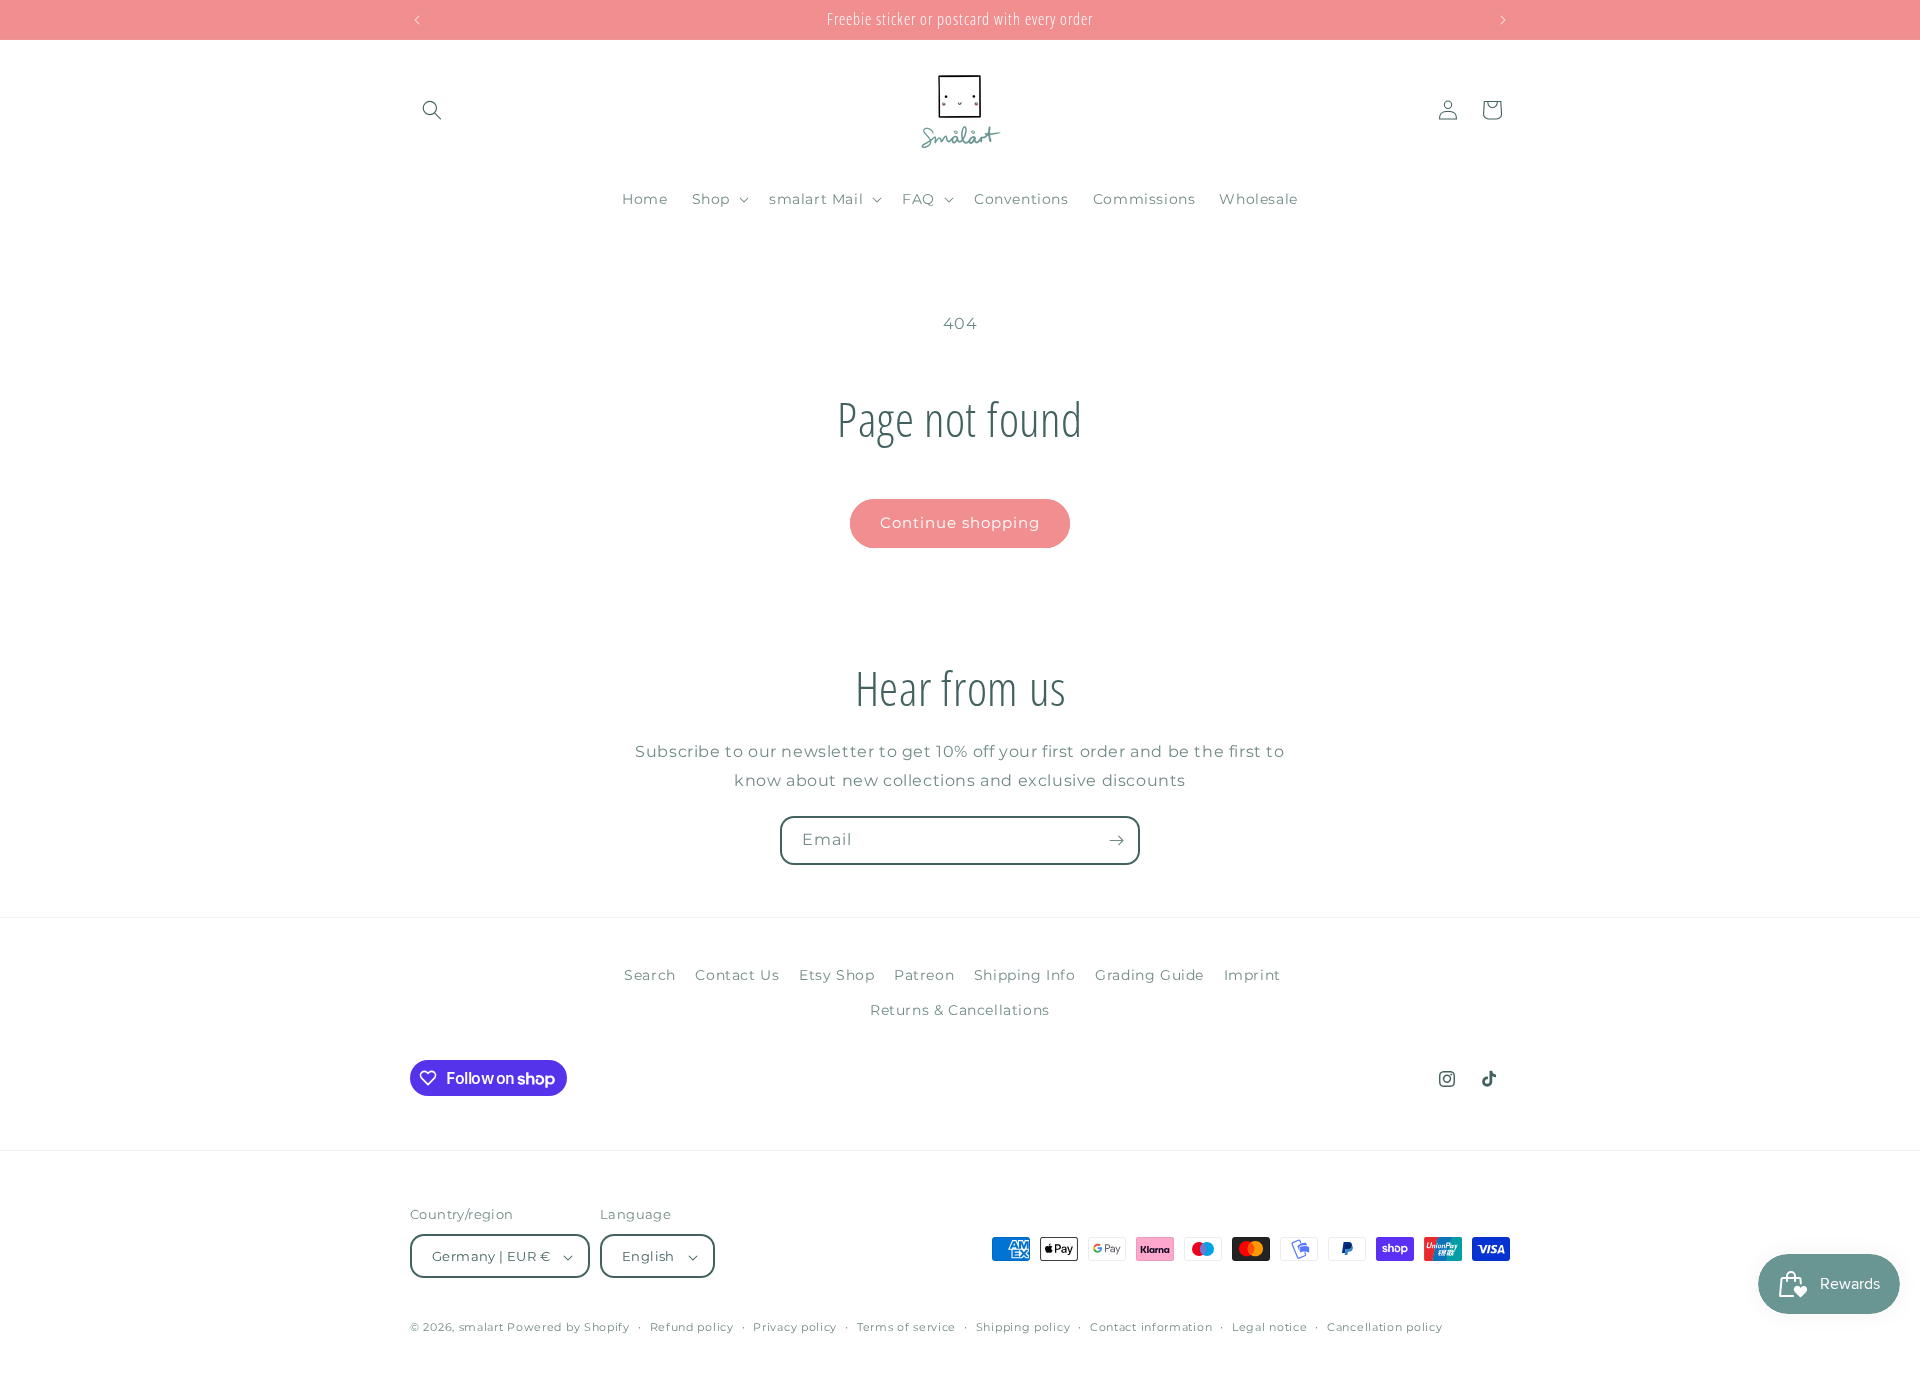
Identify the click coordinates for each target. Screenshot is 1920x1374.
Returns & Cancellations (960, 1010)
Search (650, 975)
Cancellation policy (1384, 1327)
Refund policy (692, 1327)
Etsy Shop (836, 975)
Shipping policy (1023, 1327)
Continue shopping (960, 522)
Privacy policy (795, 1327)
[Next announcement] (1503, 20)
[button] (432, 110)
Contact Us (737, 975)
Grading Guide (1149, 975)
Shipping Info (1025, 975)
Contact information (1151, 1327)
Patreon (924, 975)
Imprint (1252, 975)
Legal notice (1269, 1327)
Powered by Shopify (568, 1328)
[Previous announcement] (417, 20)
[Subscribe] (1116, 840)
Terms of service (906, 1327)
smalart (481, 1328)
